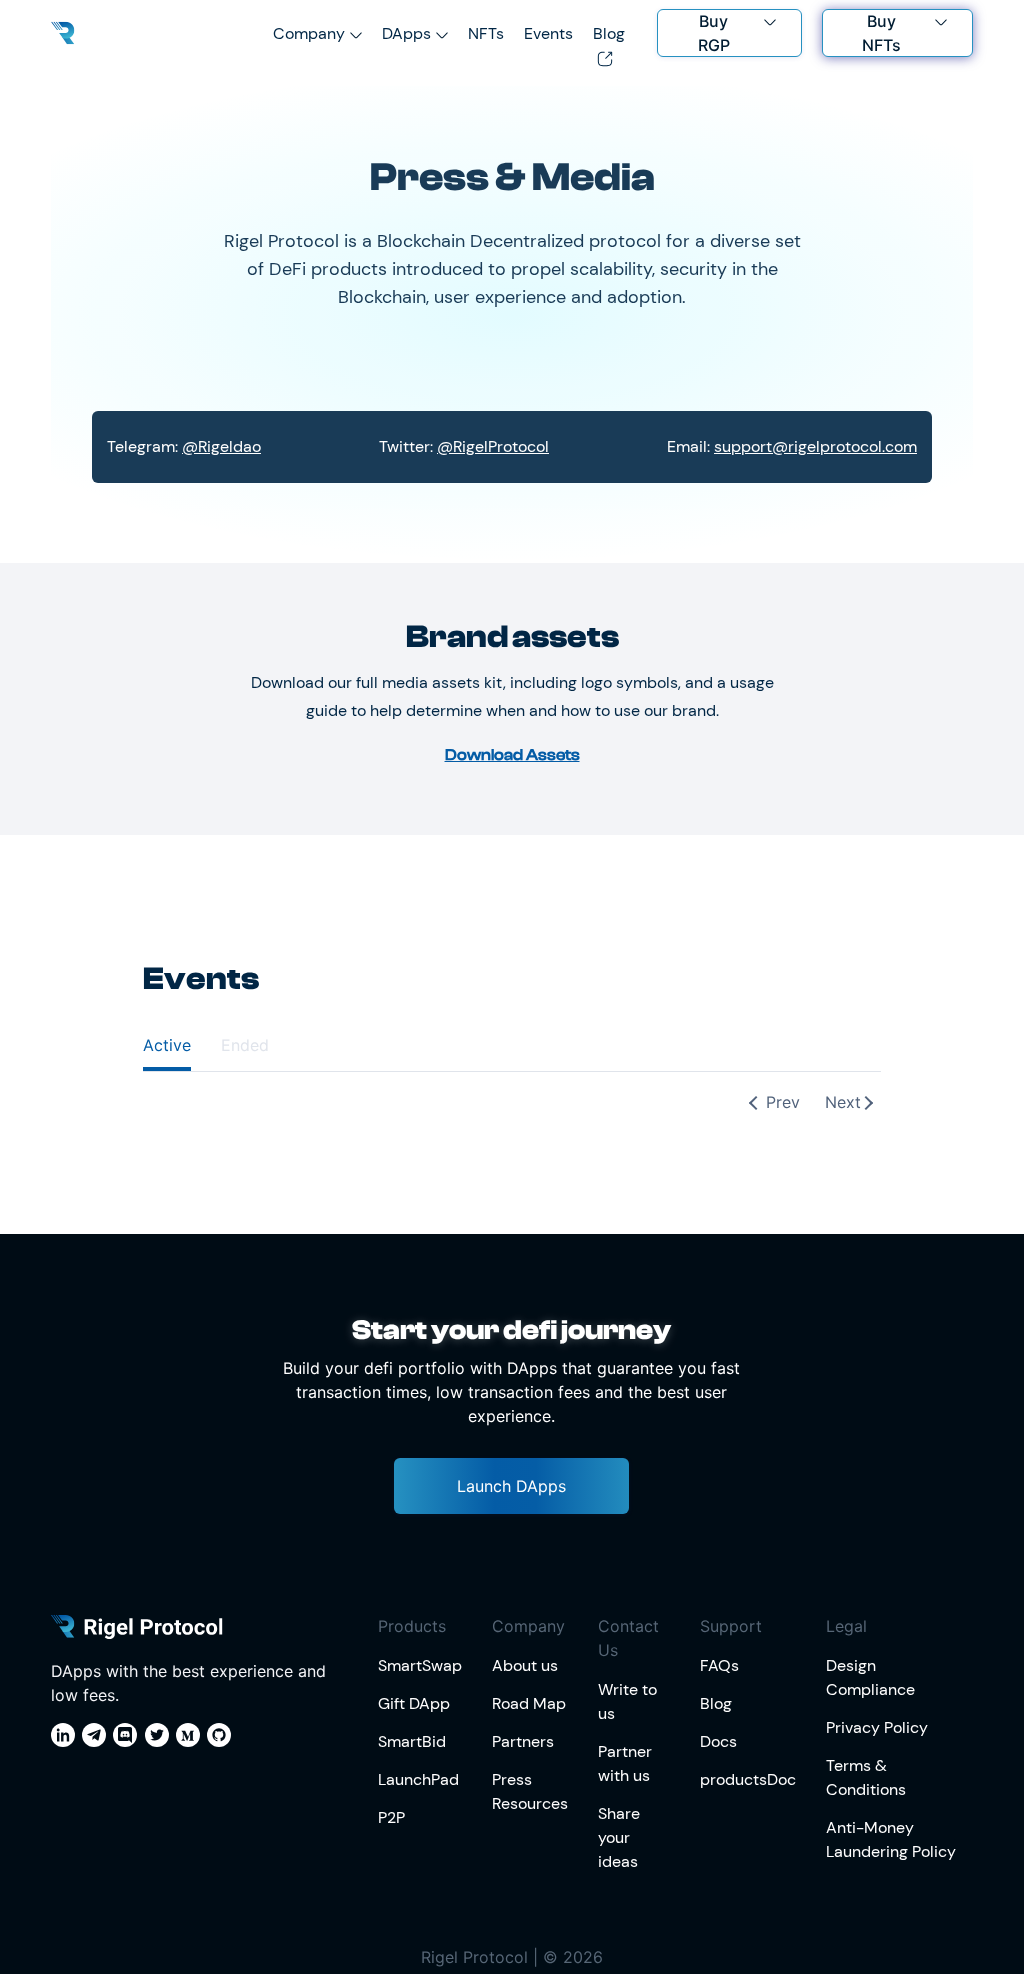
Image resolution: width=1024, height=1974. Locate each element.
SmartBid (412, 1741)
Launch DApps (511, 1486)
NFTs (486, 33)
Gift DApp (414, 1703)
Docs (718, 1741)
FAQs (719, 1665)
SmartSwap (420, 1665)
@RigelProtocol (493, 446)
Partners (523, 1741)
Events (548, 33)
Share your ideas (619, 1837)
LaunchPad (418, 1779)
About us (525, 1665)
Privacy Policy (877, 1727)
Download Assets (512, 755)
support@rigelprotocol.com (815, 446)
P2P (391, 1817)
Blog (716, 1703)
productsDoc (748, 1779)
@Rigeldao (221, 446)
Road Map (529, 1703)
